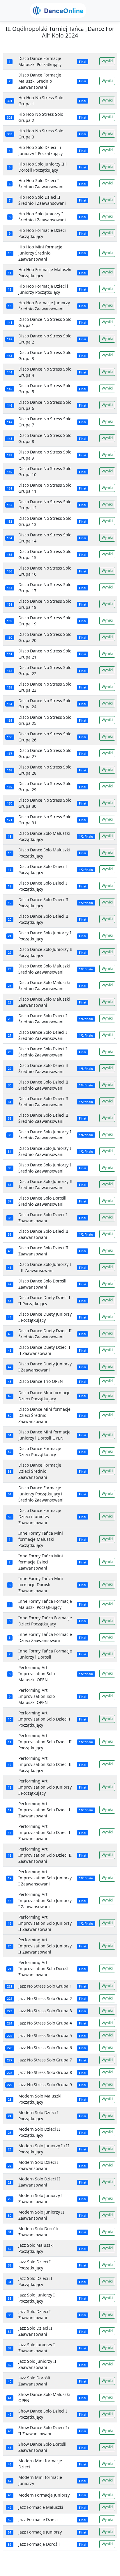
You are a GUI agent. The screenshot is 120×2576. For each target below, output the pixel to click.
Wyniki (107, 61)
